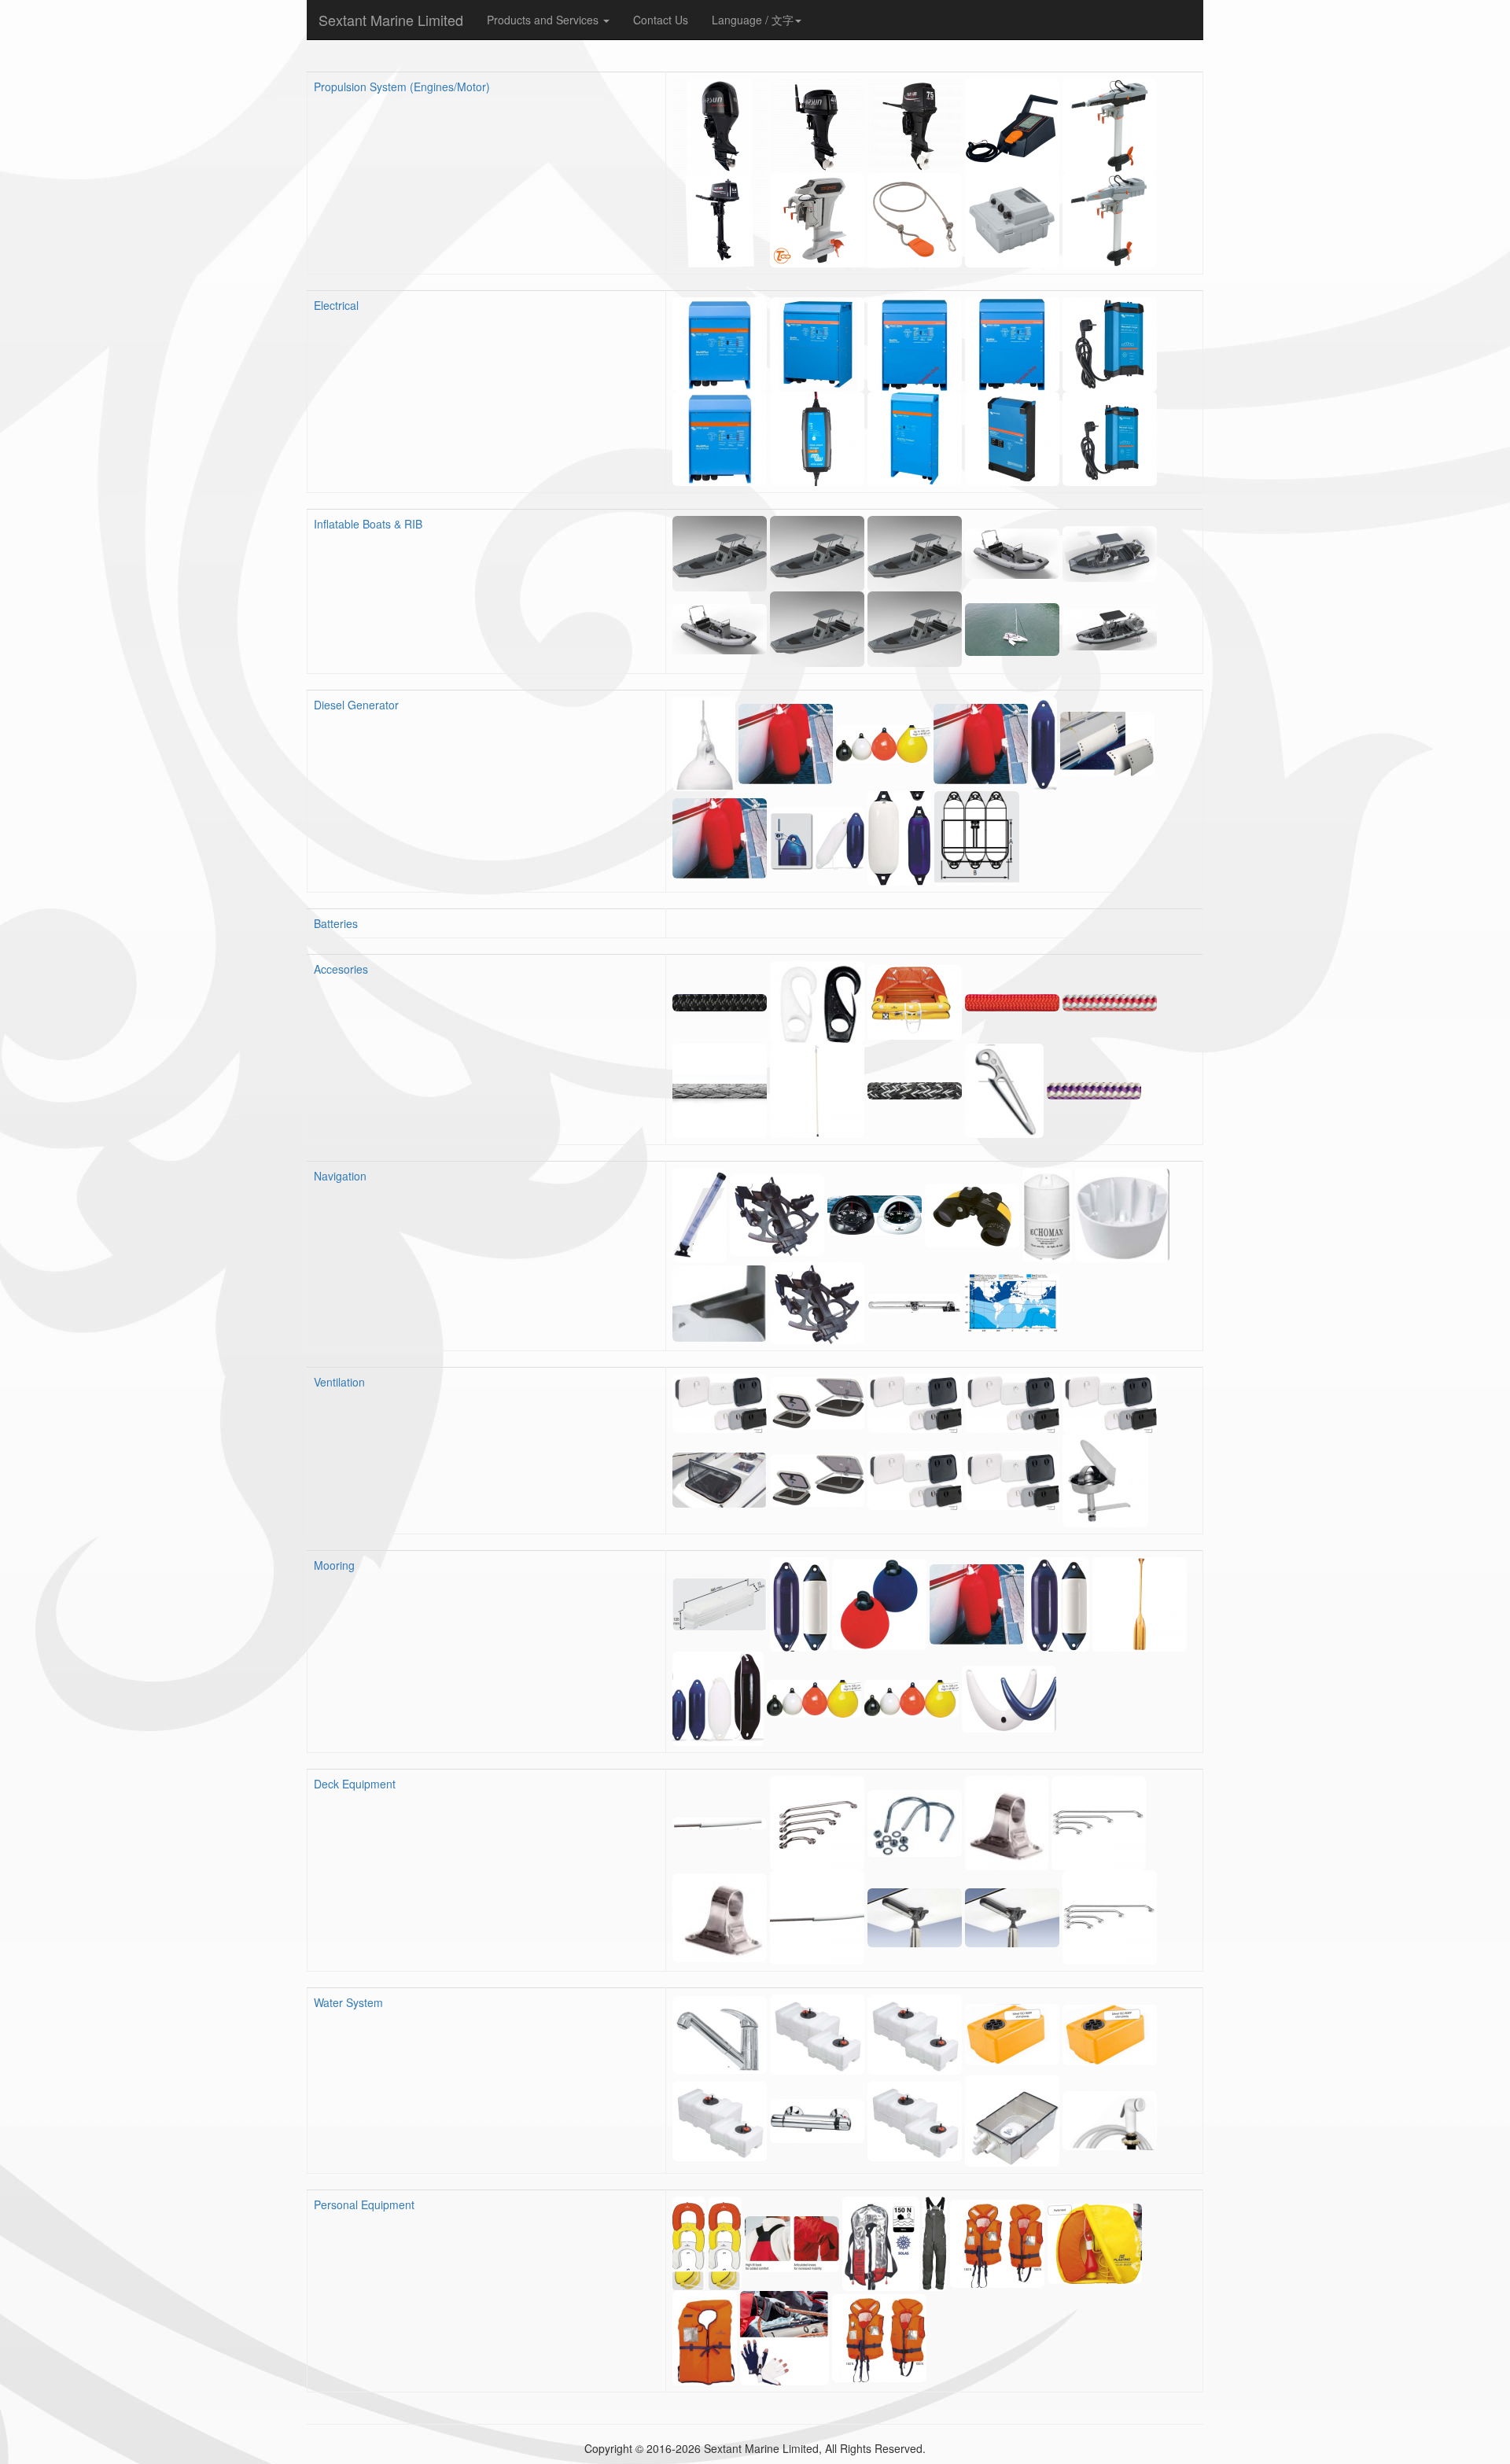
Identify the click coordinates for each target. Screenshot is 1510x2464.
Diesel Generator (356, 705)
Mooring (334, 1565)
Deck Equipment (355, 1784)
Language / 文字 (753, 20)
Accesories (341, 969)
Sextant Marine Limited (391, 20)
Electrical (336, 305)
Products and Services (544, 20)
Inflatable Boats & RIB (368, 524)
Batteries (336, 923)
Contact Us (661, 20)
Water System (348, 2002)
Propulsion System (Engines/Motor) (402, 87)
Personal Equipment (364, 2204)
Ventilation (339, 1382)
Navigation (340, 1176)
